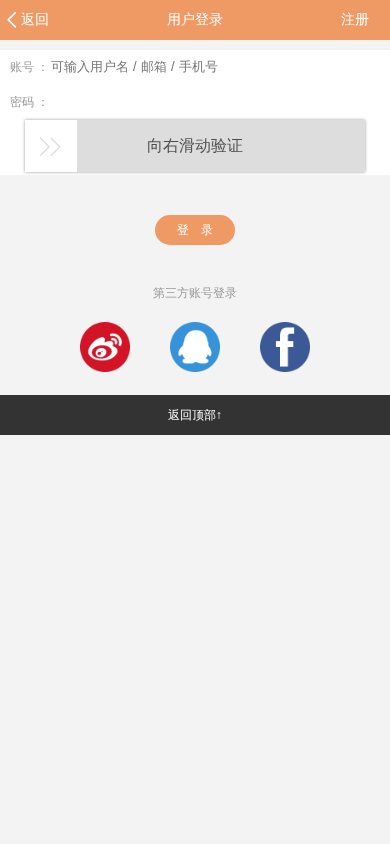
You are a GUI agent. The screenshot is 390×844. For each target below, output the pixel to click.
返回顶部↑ (195, 415)
